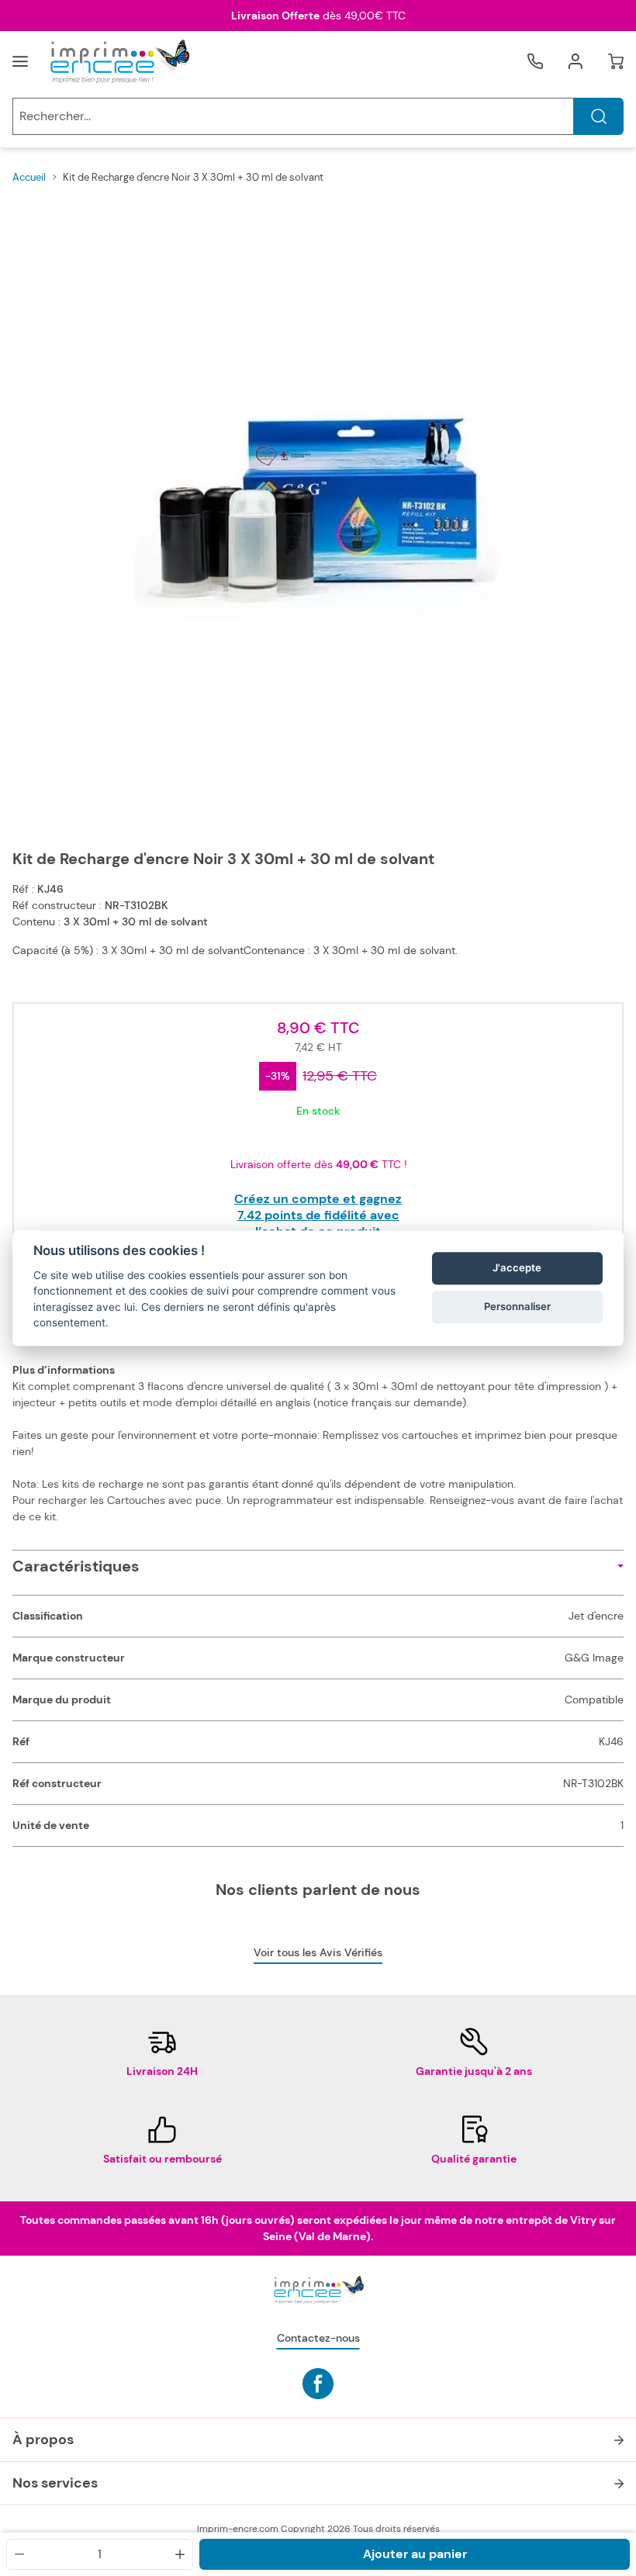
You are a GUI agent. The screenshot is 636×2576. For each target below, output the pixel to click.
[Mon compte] (576, 61)
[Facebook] (318, 2384)
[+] (180, 2554)
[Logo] (119, 61)
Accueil (29, 177)
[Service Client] (535, 61)
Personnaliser (517, 1307)
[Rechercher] (599, 116)
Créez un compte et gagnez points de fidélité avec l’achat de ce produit (318, 1215)
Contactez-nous (318, 2338)
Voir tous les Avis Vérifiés (318, 1952)
